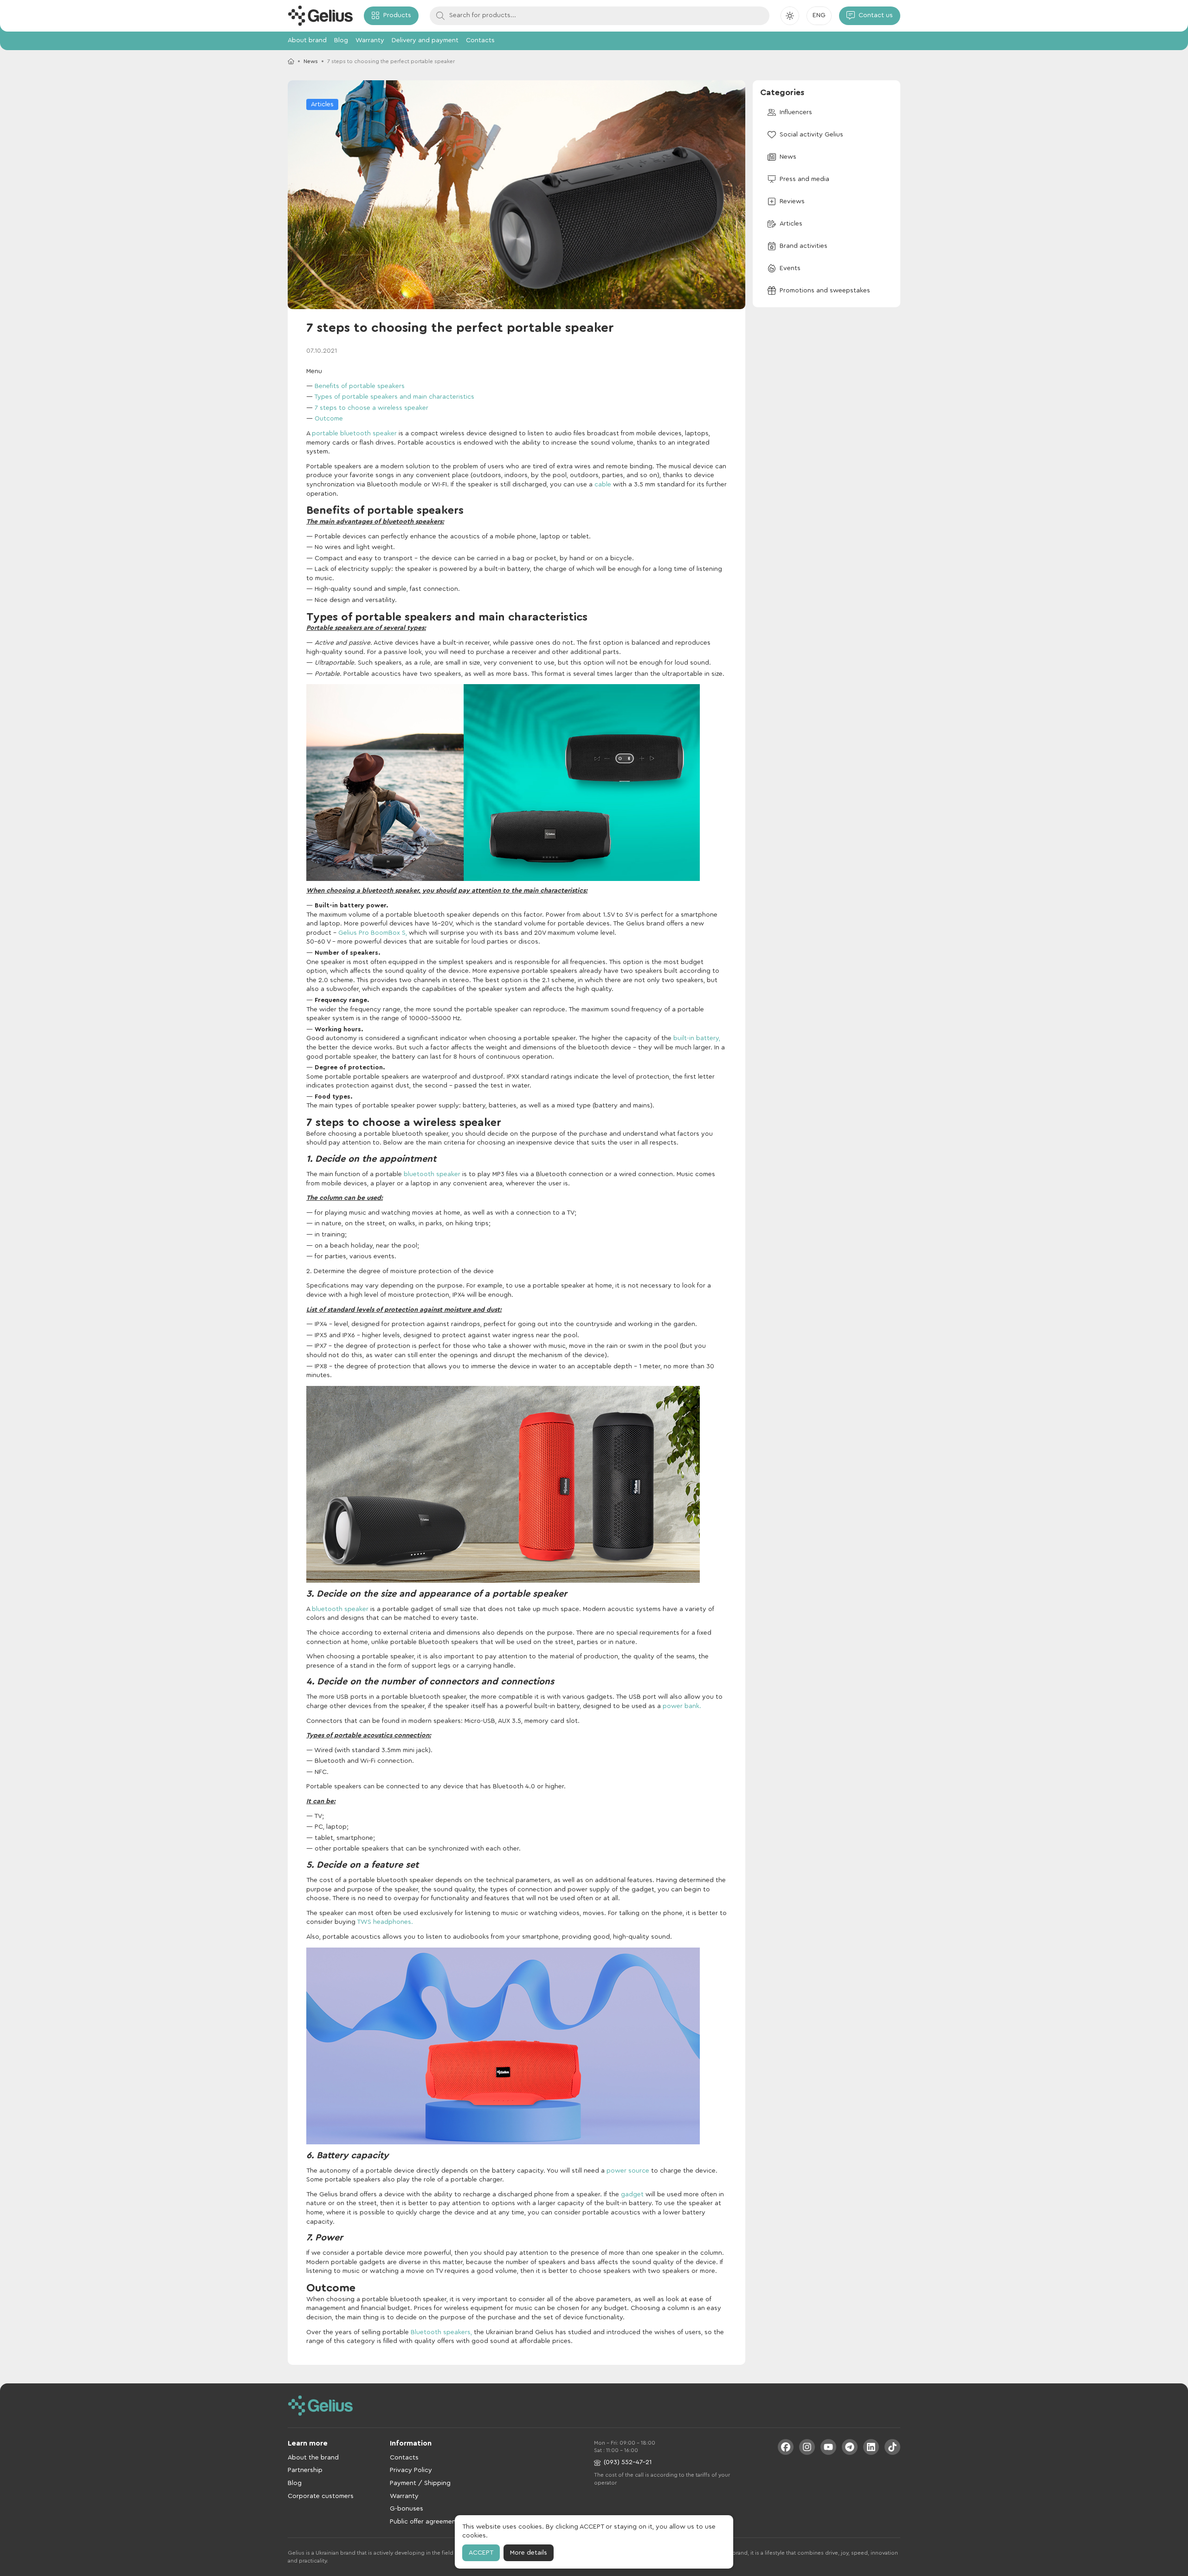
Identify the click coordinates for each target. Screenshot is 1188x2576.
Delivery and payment (425, 40)
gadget (632, 2194)
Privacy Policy (411, 2470)
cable (603, 485)
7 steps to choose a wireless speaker (371, 408)
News (311, 61)
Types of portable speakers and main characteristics (394, 397)
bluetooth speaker (433, 1174)
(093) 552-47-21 (628, 2462)
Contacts (480, 40)
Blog (341, 40)
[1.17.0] (320, 16)
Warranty (370, 40)
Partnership (305, 2470)
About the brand (313, 2458)
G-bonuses (407, 2509)
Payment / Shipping (420, 2483)
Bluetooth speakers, (441, 2332)
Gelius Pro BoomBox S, (373, 933)
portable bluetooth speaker (354, 434)
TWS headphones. (385, 1922)
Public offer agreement (424, 2522)
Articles (322, 104)
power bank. (682, 1706)
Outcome (329, 419)
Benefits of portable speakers (360, 386)
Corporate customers (321, 2496)
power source (628, 2171)
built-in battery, (697, 1038)
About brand (307, 40)
